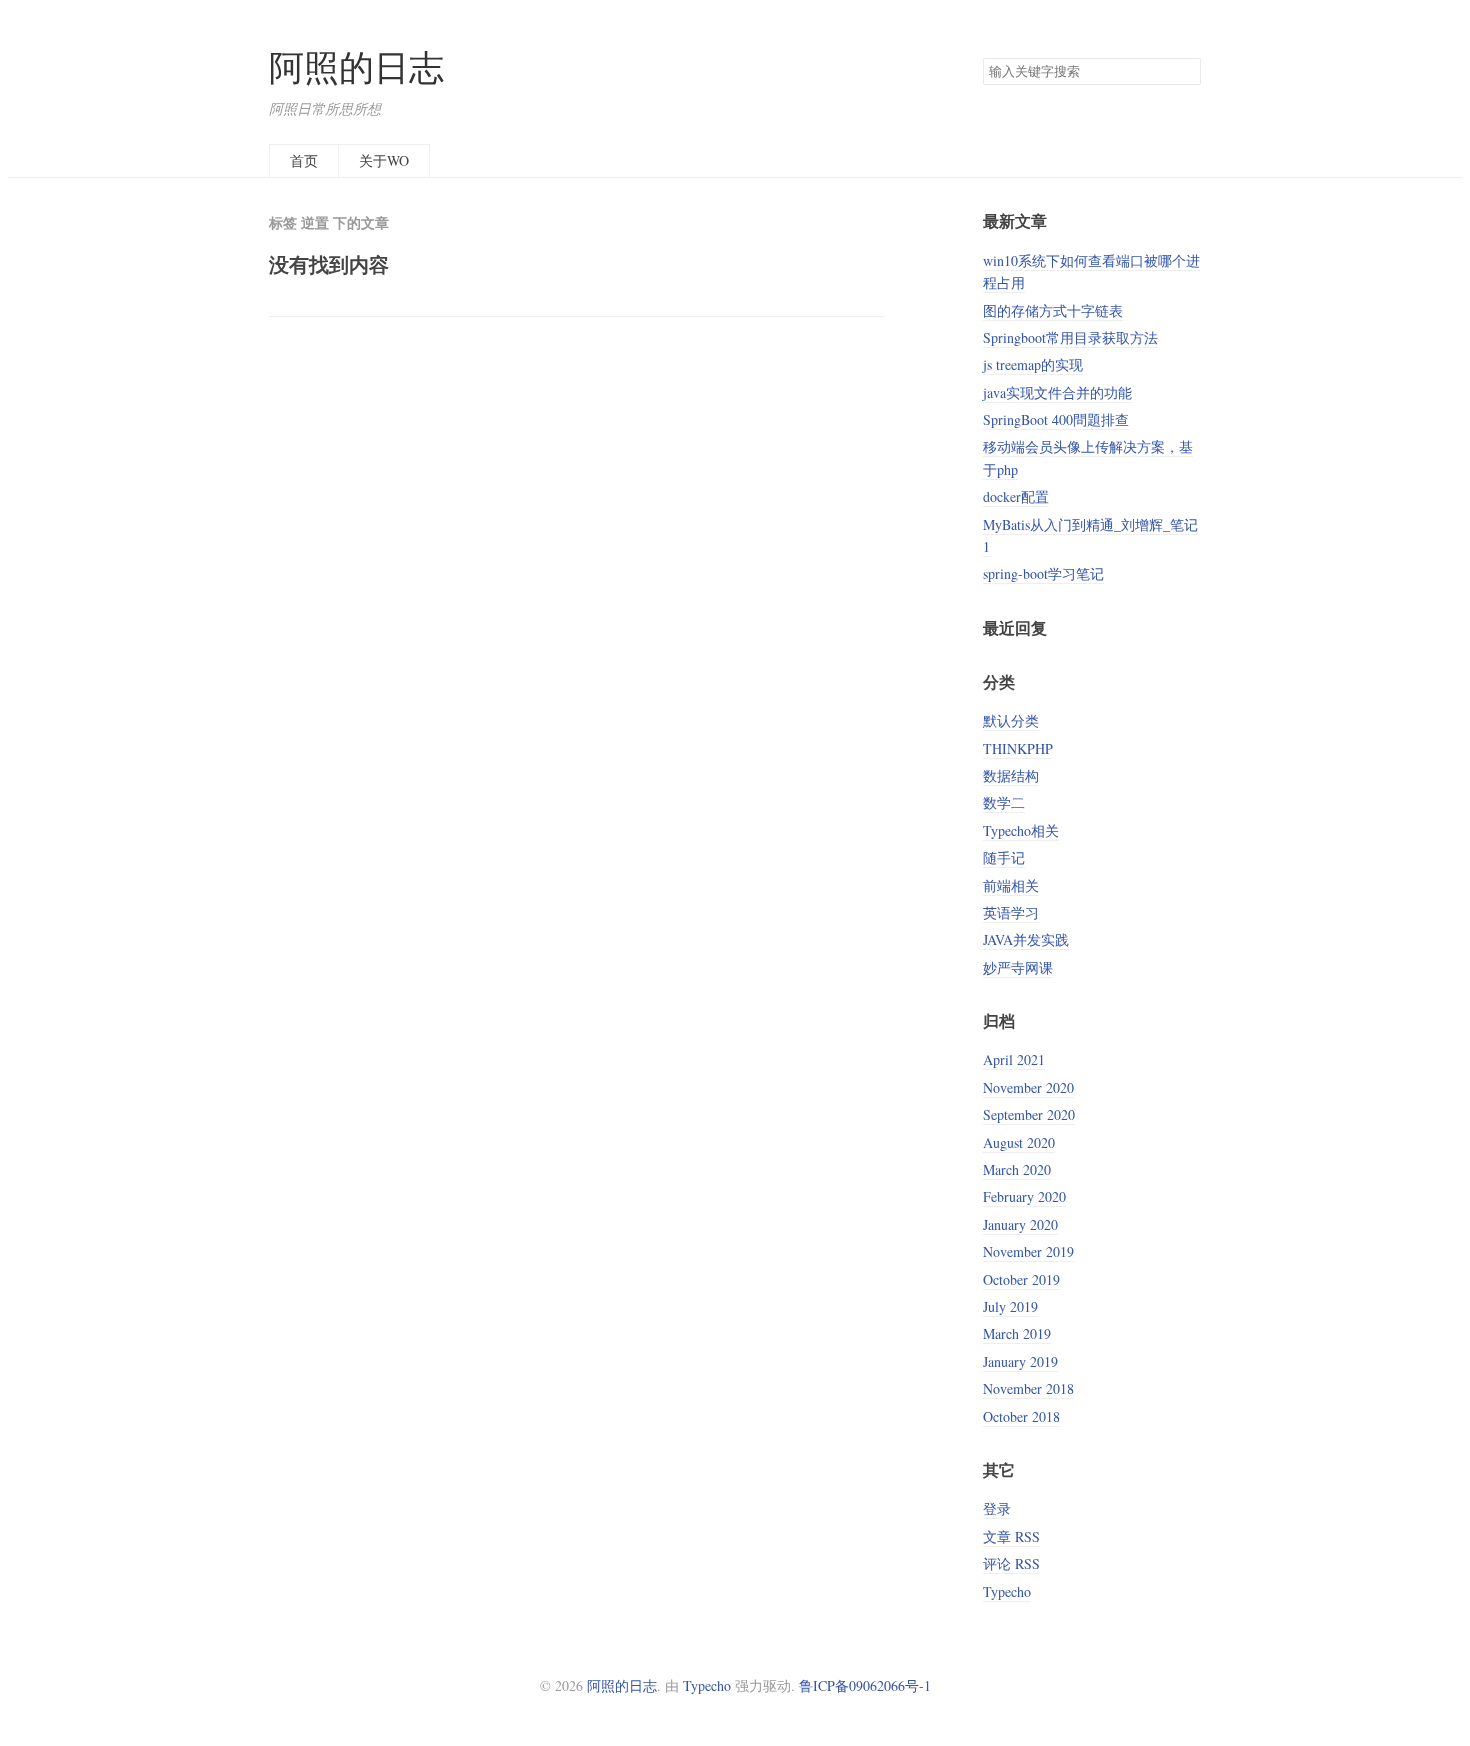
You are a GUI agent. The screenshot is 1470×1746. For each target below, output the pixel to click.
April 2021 (1014, 1059)
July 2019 (1010, 1306)
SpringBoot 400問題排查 (1056, 419)
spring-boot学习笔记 (1043, 573)
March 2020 (1017, 1169)
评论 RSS (1011, 1563)
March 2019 (1017, 1333)
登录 (997, 1508)
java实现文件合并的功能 (1057, 392)
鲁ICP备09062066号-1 (865, 1685)
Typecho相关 (1021, 830)
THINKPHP (1018, 748)
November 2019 (1028, 1251)
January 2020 (1020, 1224)
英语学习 (1011, 912)
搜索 (1185, 72)
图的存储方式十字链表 (1053, 310)
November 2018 (1028, 1388)
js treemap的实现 (1033, 364)
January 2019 (1020, 1361)
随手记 (1004, 857)
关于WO (384, 160)
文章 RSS (1011, 1536)
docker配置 (1016, 496)
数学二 (1004, 802)
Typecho (1007, 1591)
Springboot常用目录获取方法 (1070, 337)
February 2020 (1024, 1196)
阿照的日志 (356, 66)
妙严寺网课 (1018, 967)
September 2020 (1029, 1114)
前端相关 (1011, 885)
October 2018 (1021, 1416)
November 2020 (1028, 1087)
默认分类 (1011, 720)
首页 (304, 160)
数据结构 (1011, 775)
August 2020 (1019, 1142)
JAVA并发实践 (1026, 939)
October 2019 (1021, 1279)
